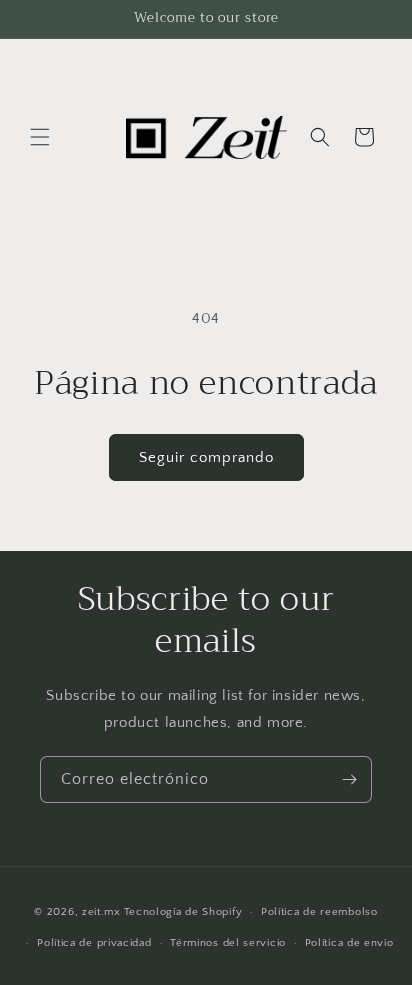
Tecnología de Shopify (183, 912)
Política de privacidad (94, 943)
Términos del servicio (228, 943)
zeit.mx (101, 912)
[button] (40, 137)
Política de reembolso (319, 912)
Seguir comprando (206, 457)
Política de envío (349, 943)
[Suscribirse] (349, 779)
